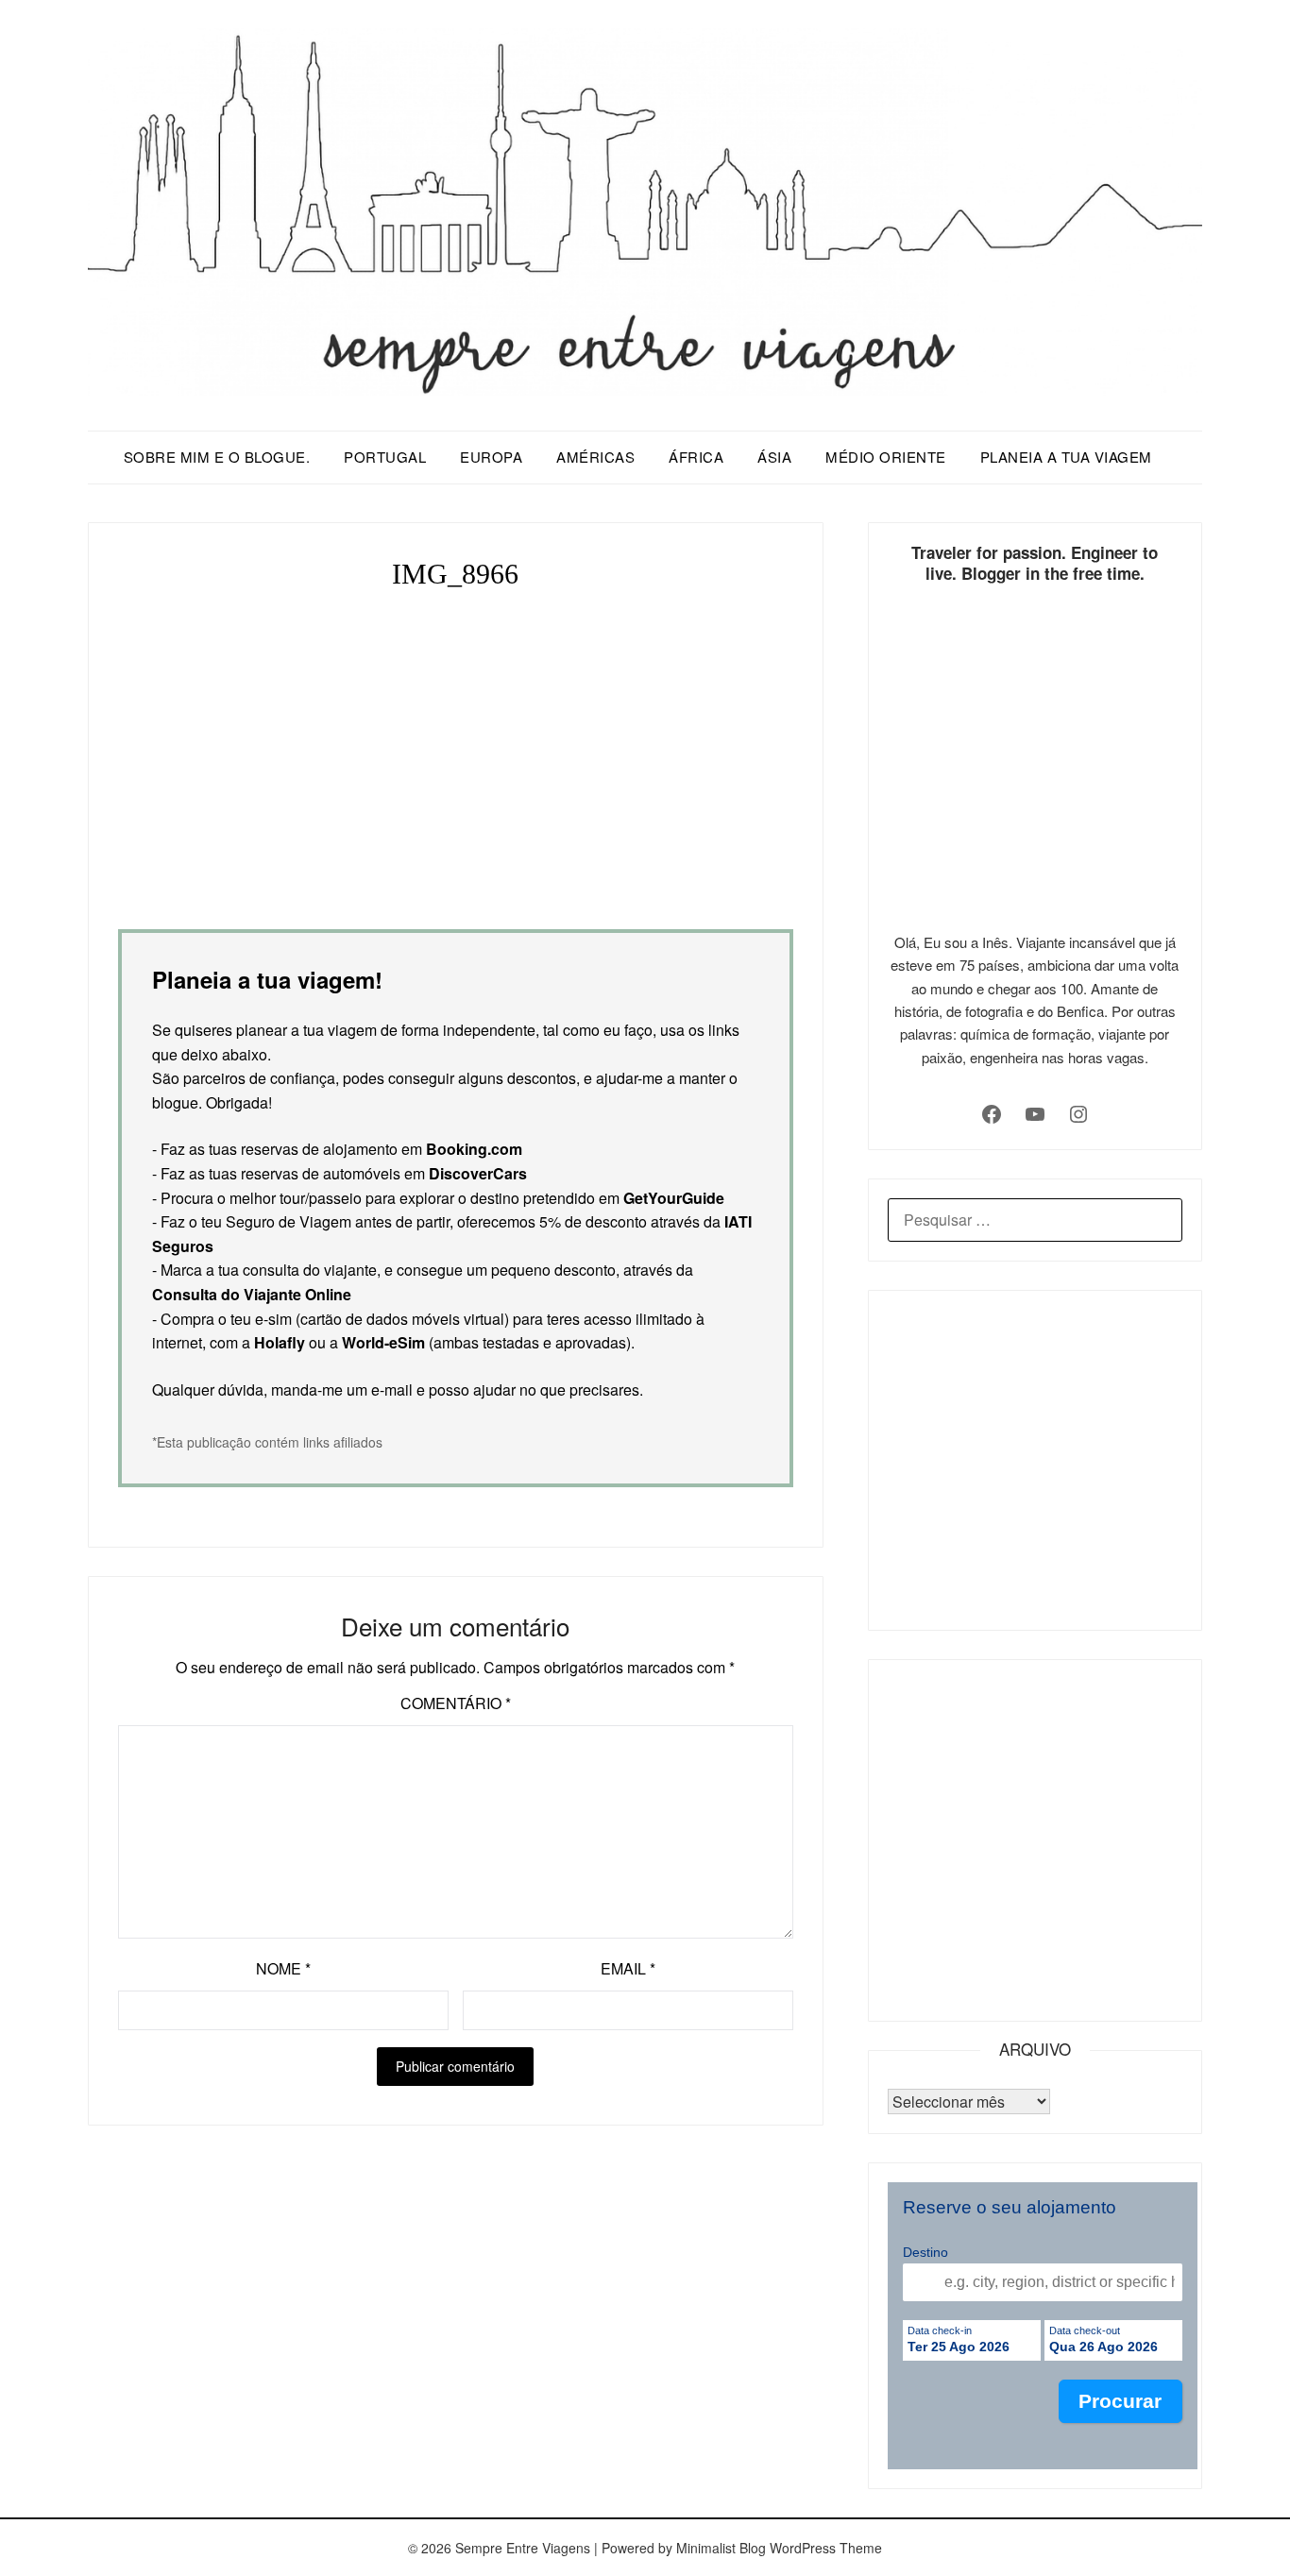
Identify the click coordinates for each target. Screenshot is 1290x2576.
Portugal (385, 457)
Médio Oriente (886, 457)
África (696, 457)
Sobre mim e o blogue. (217, 457)
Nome (283, 1968)
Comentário (456, 1703)
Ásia (774, 457)
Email (628, 1968)
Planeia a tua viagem (1066, 457)
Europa (491, 457)
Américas (595, 457)
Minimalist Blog (721, 2548)
